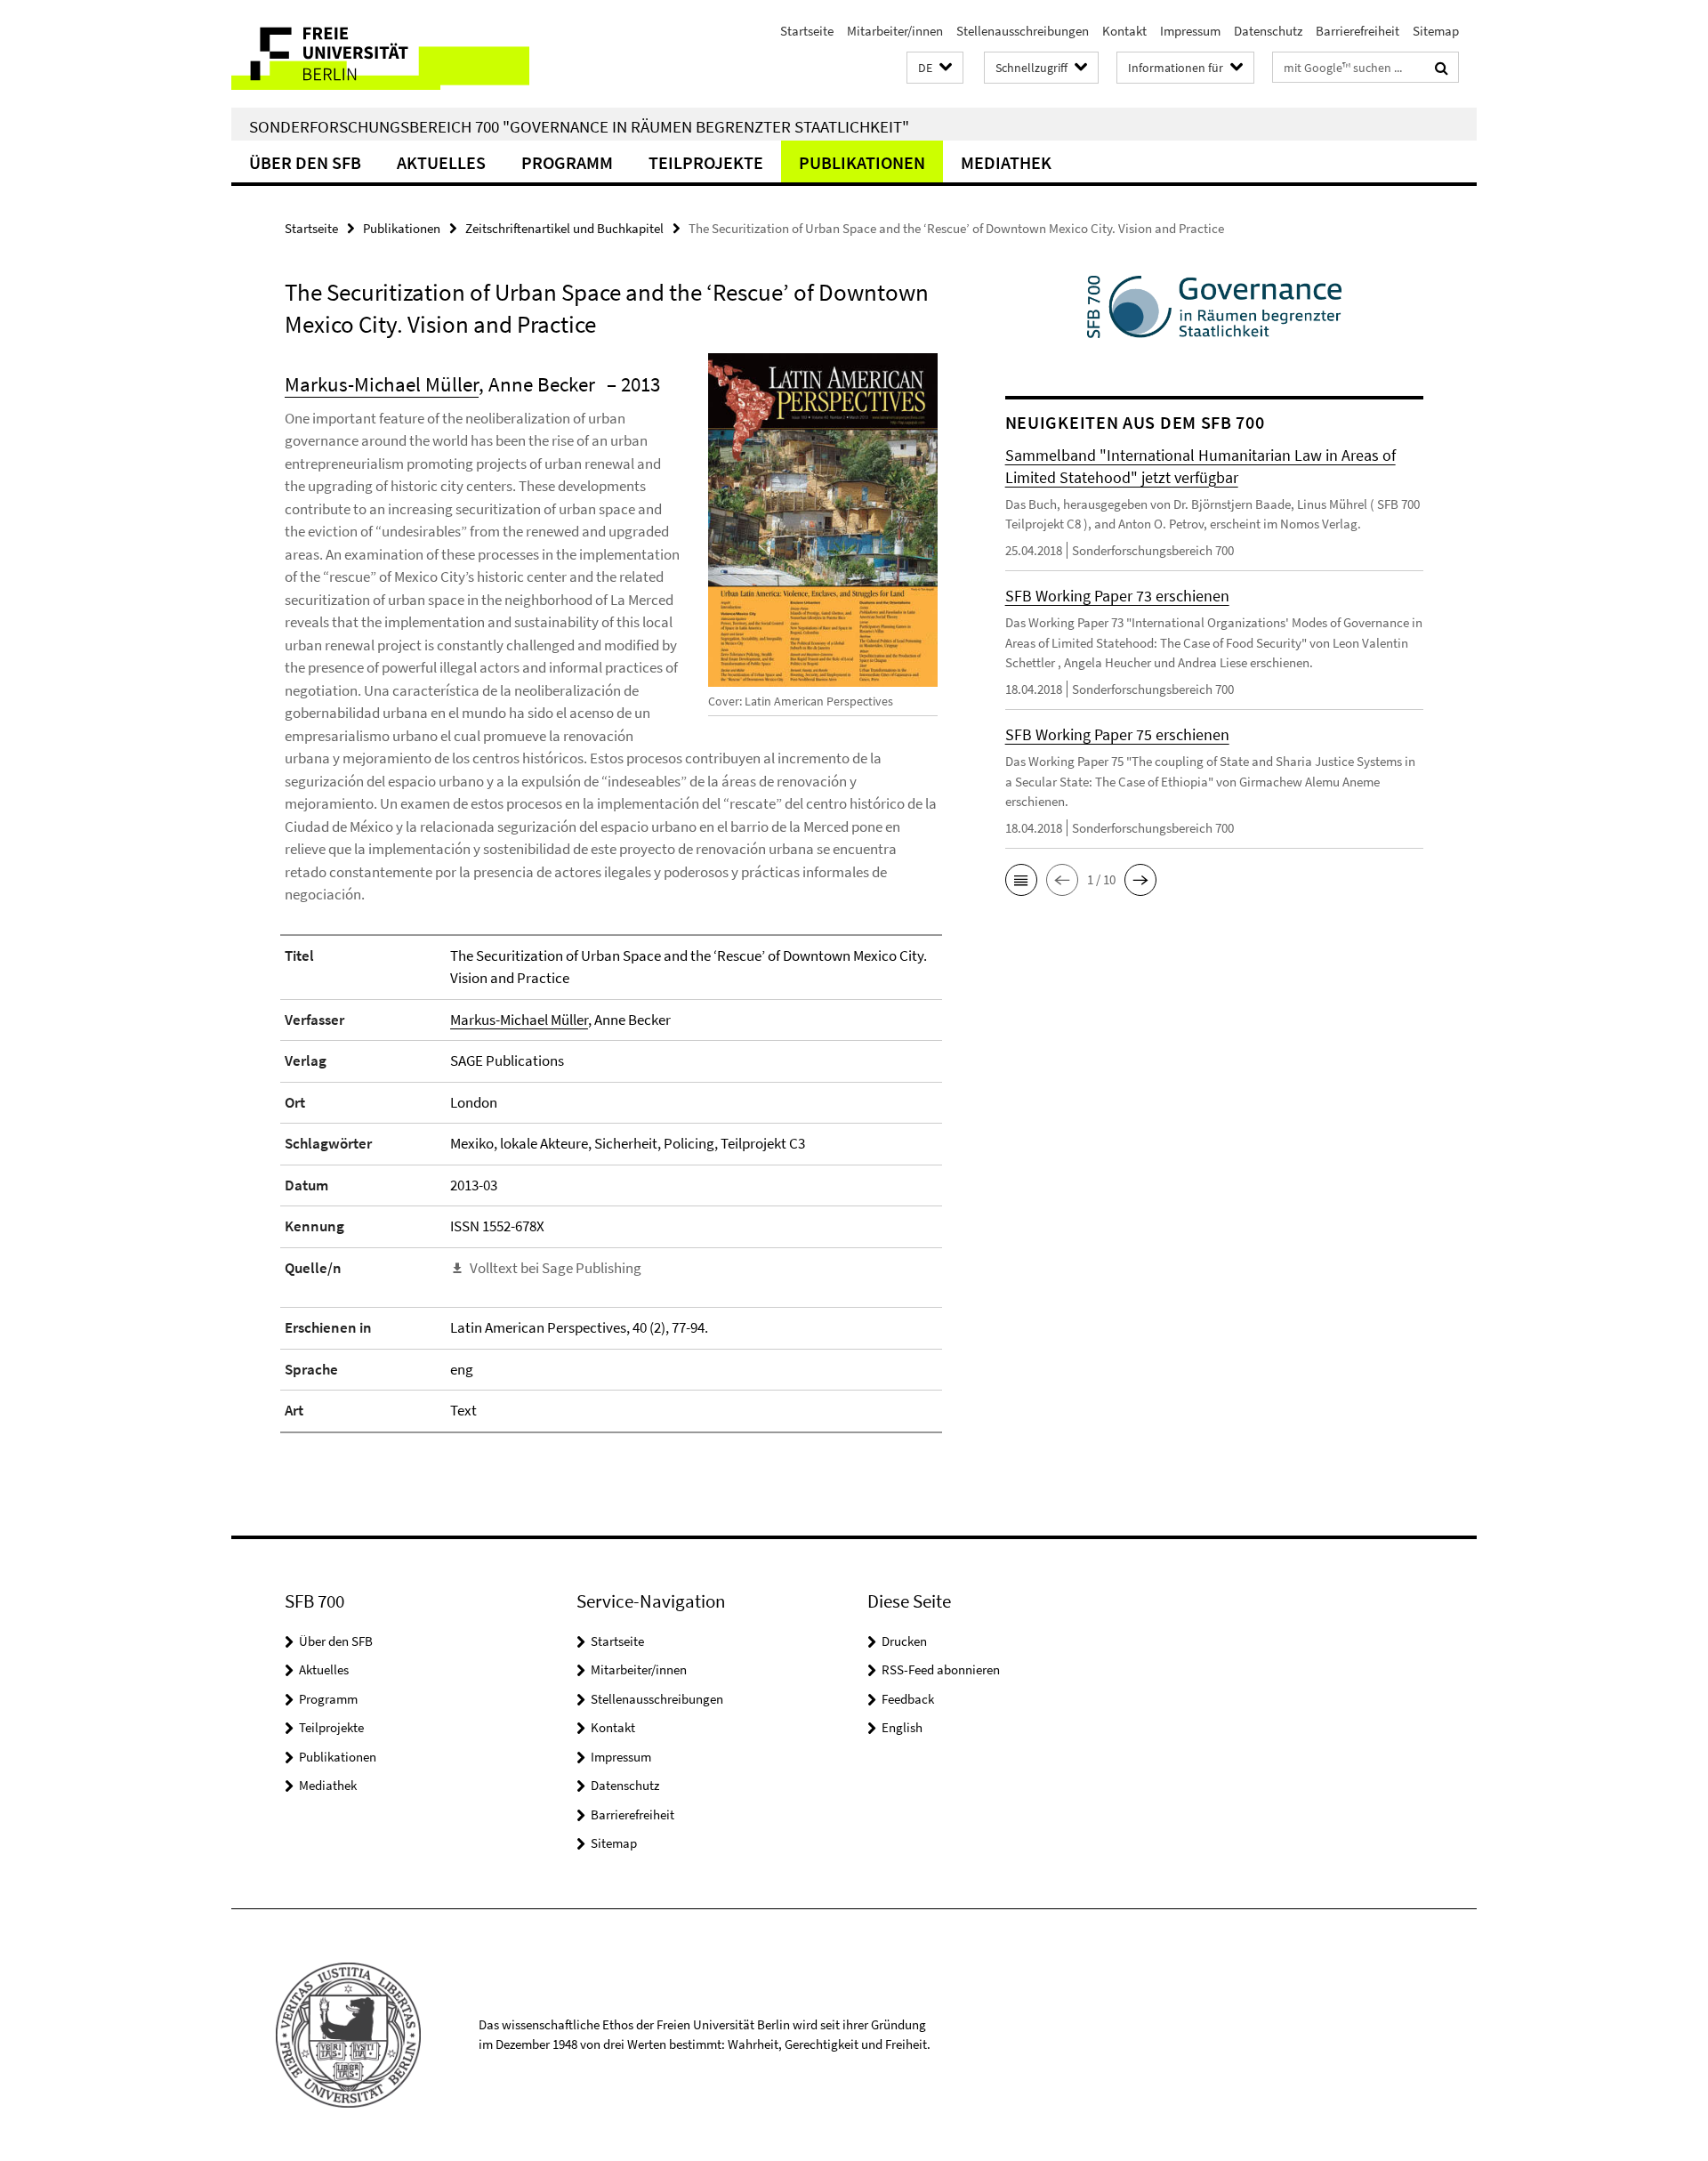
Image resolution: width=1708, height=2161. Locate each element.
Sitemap (1436, 31)
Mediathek (1006, 162)
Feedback (908, 1699)
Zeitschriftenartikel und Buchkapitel (564, 228)
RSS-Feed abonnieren (941, 1669)
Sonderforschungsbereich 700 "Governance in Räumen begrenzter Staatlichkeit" (579, 126)
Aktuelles (441, 162)
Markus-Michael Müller (382, 384)
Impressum (1190, 31)
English (902, 1727)
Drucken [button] (904, 1641)
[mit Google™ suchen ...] (1442, 68)
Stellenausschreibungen (1023, 31)
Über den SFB (305, 162)
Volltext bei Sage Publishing (556, 1268)
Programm (567, 162)
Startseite (807, 31)
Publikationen (862, 162)
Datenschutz (1268, 31)
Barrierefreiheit (1358, 31)
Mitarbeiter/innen (895, 31)
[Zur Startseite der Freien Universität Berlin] (380, 54)
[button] (935, 68)
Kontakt (1124, 31)
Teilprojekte (706, 162)
